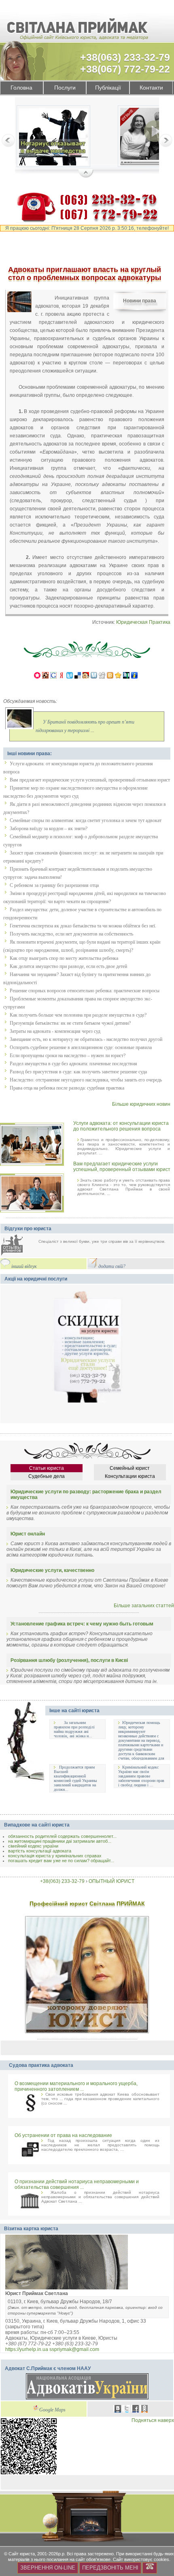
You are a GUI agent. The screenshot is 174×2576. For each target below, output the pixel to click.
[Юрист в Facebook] (136, 2410)
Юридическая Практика (143, 622)
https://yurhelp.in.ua (27, 2349)
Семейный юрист (130, 1468)
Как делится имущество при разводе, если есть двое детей (68, 966)
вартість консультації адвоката (40, 1851)
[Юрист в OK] (144, 2410)
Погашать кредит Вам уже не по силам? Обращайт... (61, 1861)
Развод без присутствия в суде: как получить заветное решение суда (78, 1072)
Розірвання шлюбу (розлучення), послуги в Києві (69, 1660)
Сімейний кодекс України (33, 1846)
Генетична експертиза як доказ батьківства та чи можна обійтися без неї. (83, 926)
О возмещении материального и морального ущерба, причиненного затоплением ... (76, 2086)
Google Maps (52, 2410)
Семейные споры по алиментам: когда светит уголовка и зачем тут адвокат (86, 820)
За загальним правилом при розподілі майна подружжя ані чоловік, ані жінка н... (74, 1729)
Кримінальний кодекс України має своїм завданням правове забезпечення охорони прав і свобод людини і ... (141, 1776)
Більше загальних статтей (144, 1606)
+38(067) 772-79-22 (125, 69)
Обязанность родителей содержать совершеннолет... (62, 1836)
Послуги (65, 88)
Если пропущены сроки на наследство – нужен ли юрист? (68, 1056)
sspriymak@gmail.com (74, 2349)
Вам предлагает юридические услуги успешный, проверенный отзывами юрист (90, 780)
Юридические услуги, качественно (52, 1570)
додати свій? (112, 1267)
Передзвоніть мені (110, 2568)
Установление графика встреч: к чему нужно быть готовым (82, 1624)
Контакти (151, 88)
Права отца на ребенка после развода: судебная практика (67, 1088)
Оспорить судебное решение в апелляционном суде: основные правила (81, 1047)
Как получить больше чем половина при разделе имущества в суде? (78, 1015)
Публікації (108, 88)
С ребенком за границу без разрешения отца (54, 885)
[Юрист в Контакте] (118, 2410)
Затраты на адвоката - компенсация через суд (55, 1031)
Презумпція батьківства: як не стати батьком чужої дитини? (70, 1023)
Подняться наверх (153, 2420)
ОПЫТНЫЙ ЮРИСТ (111, 1881)
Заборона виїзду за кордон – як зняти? (49, 829)
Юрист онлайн (28, 1534)
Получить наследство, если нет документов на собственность (71, 934)
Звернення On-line (48, 2568)
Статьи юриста (47, 1468)
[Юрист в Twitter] (127, 2410)
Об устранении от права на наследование (63, 2135)
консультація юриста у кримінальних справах (55, 1856)
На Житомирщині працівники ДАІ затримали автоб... (60, 1841)
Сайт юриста (22, 2554)
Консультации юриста (130, 1476)
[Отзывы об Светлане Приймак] (18, 1246)
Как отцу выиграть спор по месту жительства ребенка (64, 958)
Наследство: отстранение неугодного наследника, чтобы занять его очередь (86, 1080)
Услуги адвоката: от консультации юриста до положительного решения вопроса (121, 1126)
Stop (86, 174)
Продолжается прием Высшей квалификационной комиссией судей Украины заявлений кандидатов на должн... (75, 1778)
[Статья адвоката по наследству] (53, 138)
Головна (21, 88)
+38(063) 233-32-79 (125, 57)
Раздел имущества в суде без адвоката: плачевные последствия (73, 1064)
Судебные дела (47, 1476)
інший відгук (24, 1267)
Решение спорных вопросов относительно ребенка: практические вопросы (85, 991)
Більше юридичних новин (141, 1104)
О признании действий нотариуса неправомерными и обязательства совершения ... (77, 2184)
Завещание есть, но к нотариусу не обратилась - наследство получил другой (86, 1039)
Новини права (140, 301)
